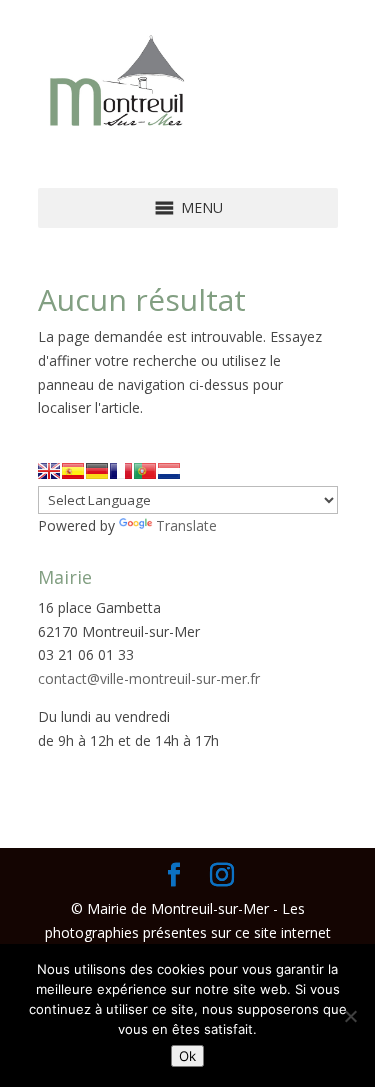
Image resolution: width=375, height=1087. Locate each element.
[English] (49, 471)
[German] (97, 471)
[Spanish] (73, 471)
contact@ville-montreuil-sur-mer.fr (149, 678)
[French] (121, 471)
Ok (187, 1056)
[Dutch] (169, 471)
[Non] (350, 1016)
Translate (186, 525)
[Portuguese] (145, 471)
